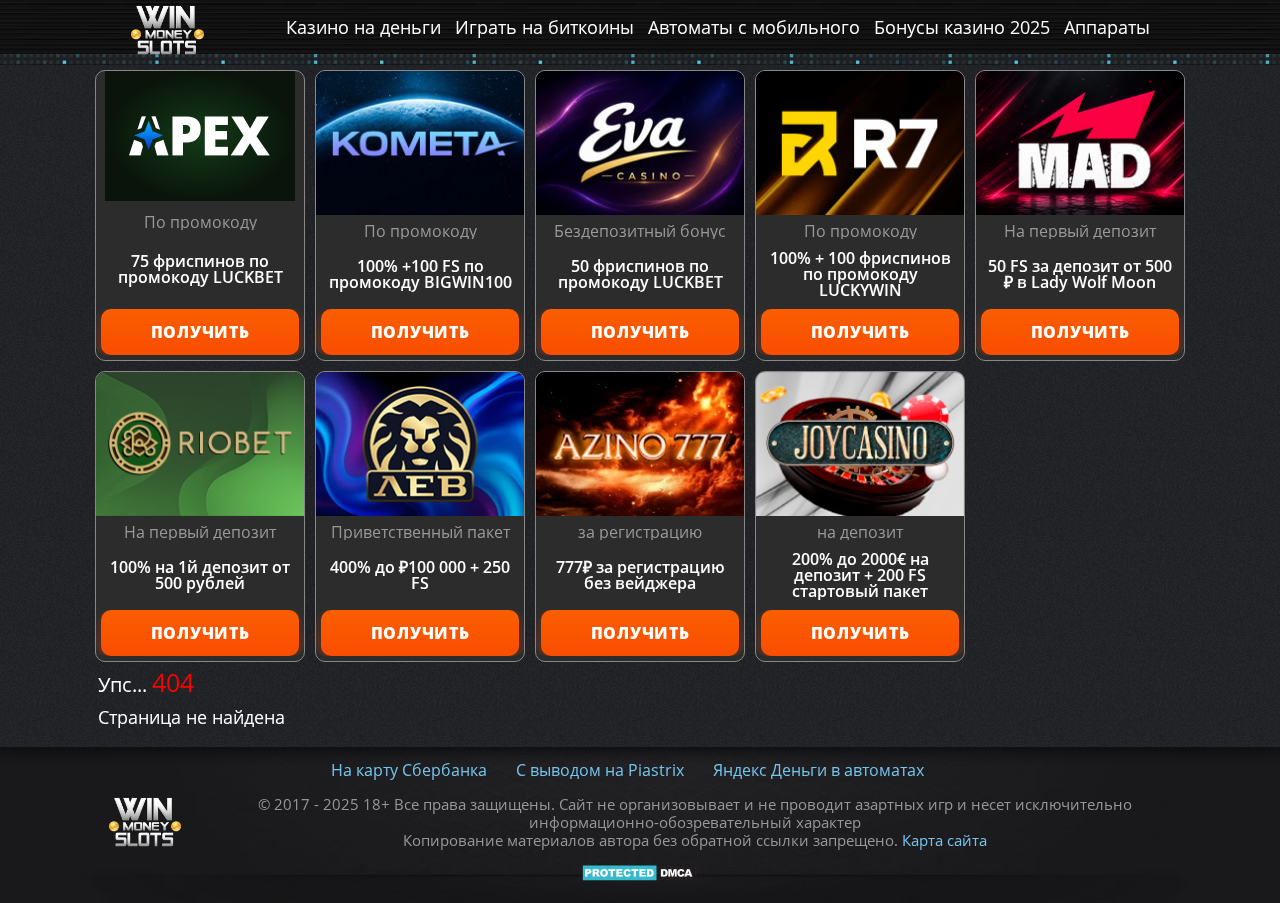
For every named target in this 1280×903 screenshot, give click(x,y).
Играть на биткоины (544, 27)
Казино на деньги (363, 27)
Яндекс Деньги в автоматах (818, 770)
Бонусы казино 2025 (962, 27)
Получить (200, 332)
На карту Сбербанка (409, 770)
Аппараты (1107, 27)
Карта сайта (944, 840)
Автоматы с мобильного (754, 27)
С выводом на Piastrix (600, 770)
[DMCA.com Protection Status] (640, 872)
